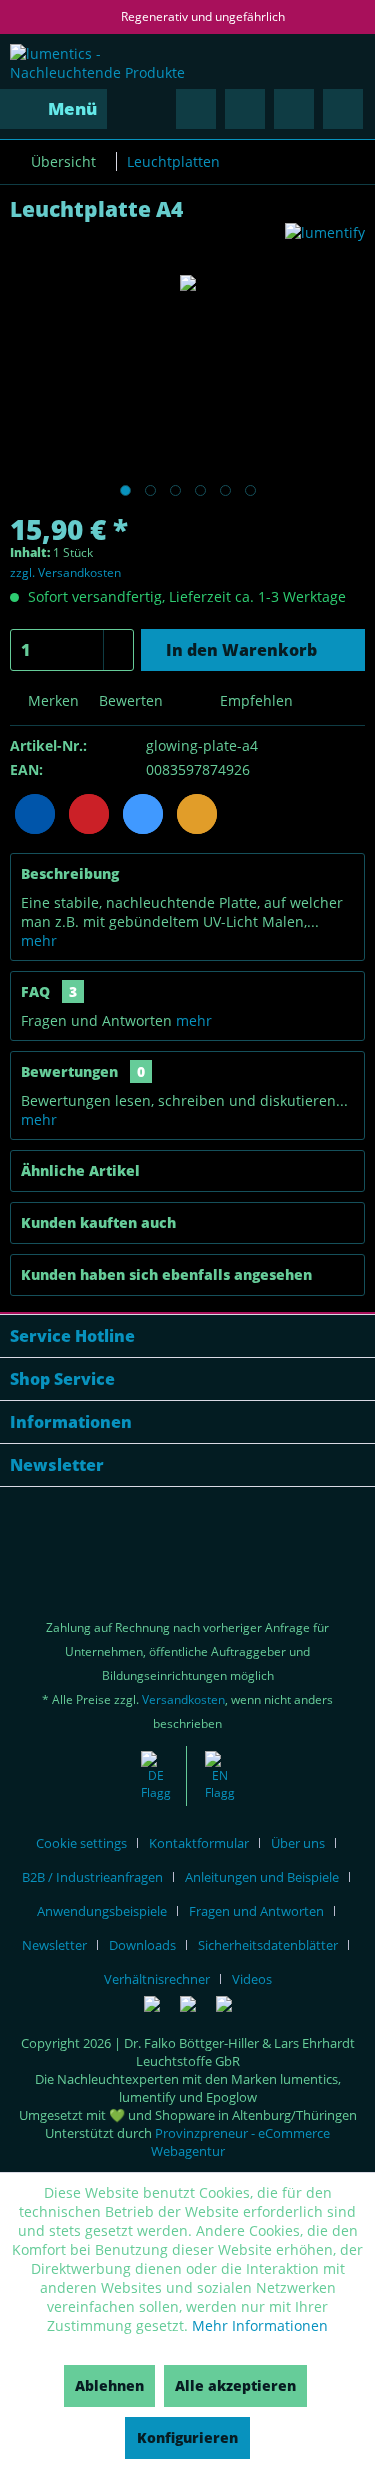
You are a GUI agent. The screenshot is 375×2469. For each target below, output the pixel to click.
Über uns (298, 1843)
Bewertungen (69, 1071)
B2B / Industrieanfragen (92, 1877)
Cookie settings (81, 1843)
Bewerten (129, 700)
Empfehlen (254, 700)
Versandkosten (183, 1699)
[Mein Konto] (294, 109)
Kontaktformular (199, 1843)
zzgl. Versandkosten (65, 572)
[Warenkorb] (343, 109)
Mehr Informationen (260, 2325)
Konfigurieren (187, 2437)
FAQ (49, 991)
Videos (252, 1979)
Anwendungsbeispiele (102, 1911)
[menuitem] (53, 109)
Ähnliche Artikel (80, 1170)
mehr (39, 940)
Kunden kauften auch (98, 1222)
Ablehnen (109, 2385)
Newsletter (54, 1945)
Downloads (142, 1945)
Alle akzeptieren (235, 2385)
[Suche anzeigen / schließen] (196, 109)
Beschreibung (70, 873)
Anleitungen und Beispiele (262, 1877)
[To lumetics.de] (156, 1776)
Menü (72, 108)
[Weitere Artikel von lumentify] (325, 240)
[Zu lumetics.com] (220, 1776)
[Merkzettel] (245, 109)
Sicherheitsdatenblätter (268, 1945)
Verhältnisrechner (157, 1979)
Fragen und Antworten (256, 1911)
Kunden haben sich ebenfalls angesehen (166, 1274)
